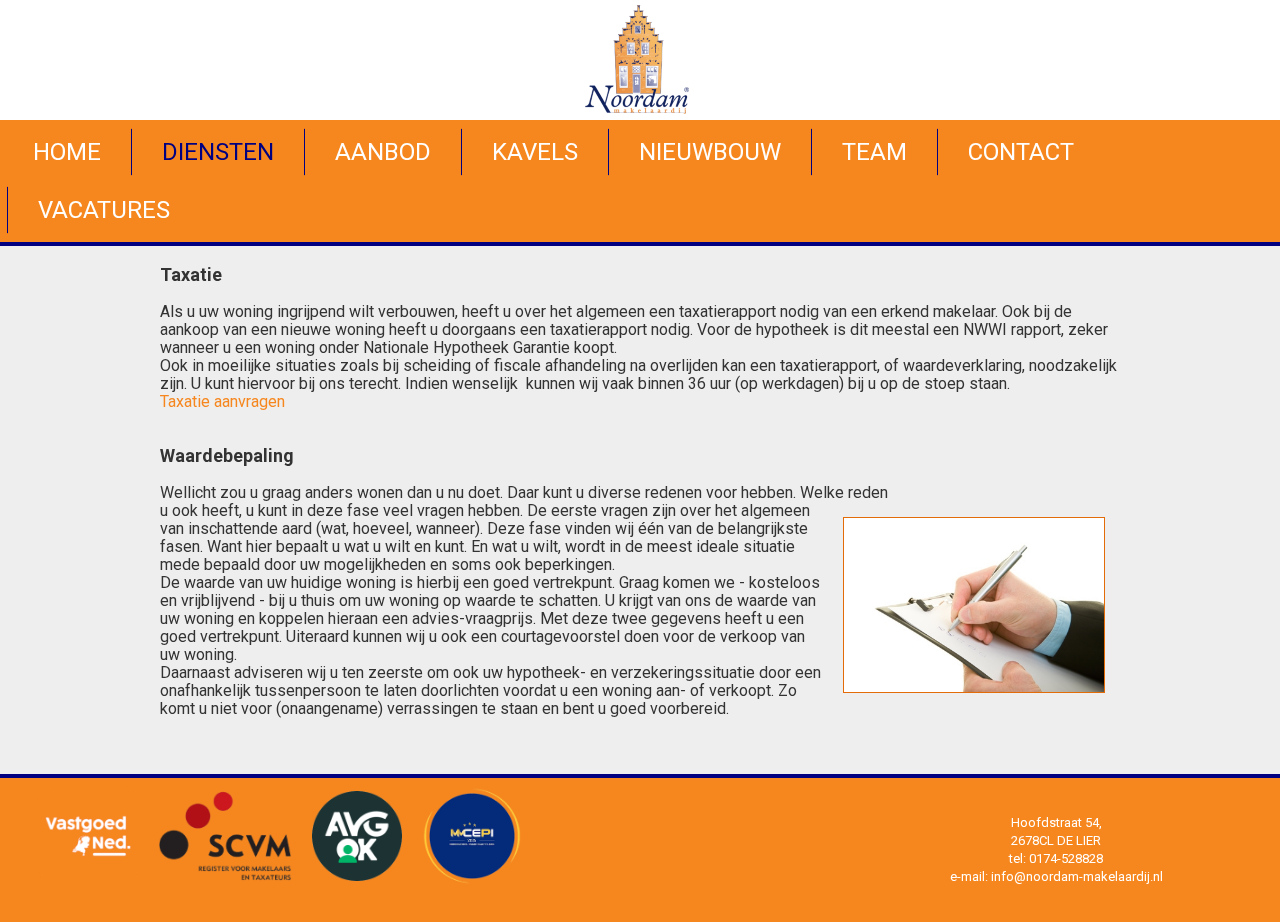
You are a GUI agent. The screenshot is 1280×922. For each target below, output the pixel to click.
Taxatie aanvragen (222, 401)
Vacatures (104, 210)
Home (67, 152)
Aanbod (383, 152)
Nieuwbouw (710, 152)
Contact (1021, 152)
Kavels (535, 152)
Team (874, 152)
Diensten (218, 152)
